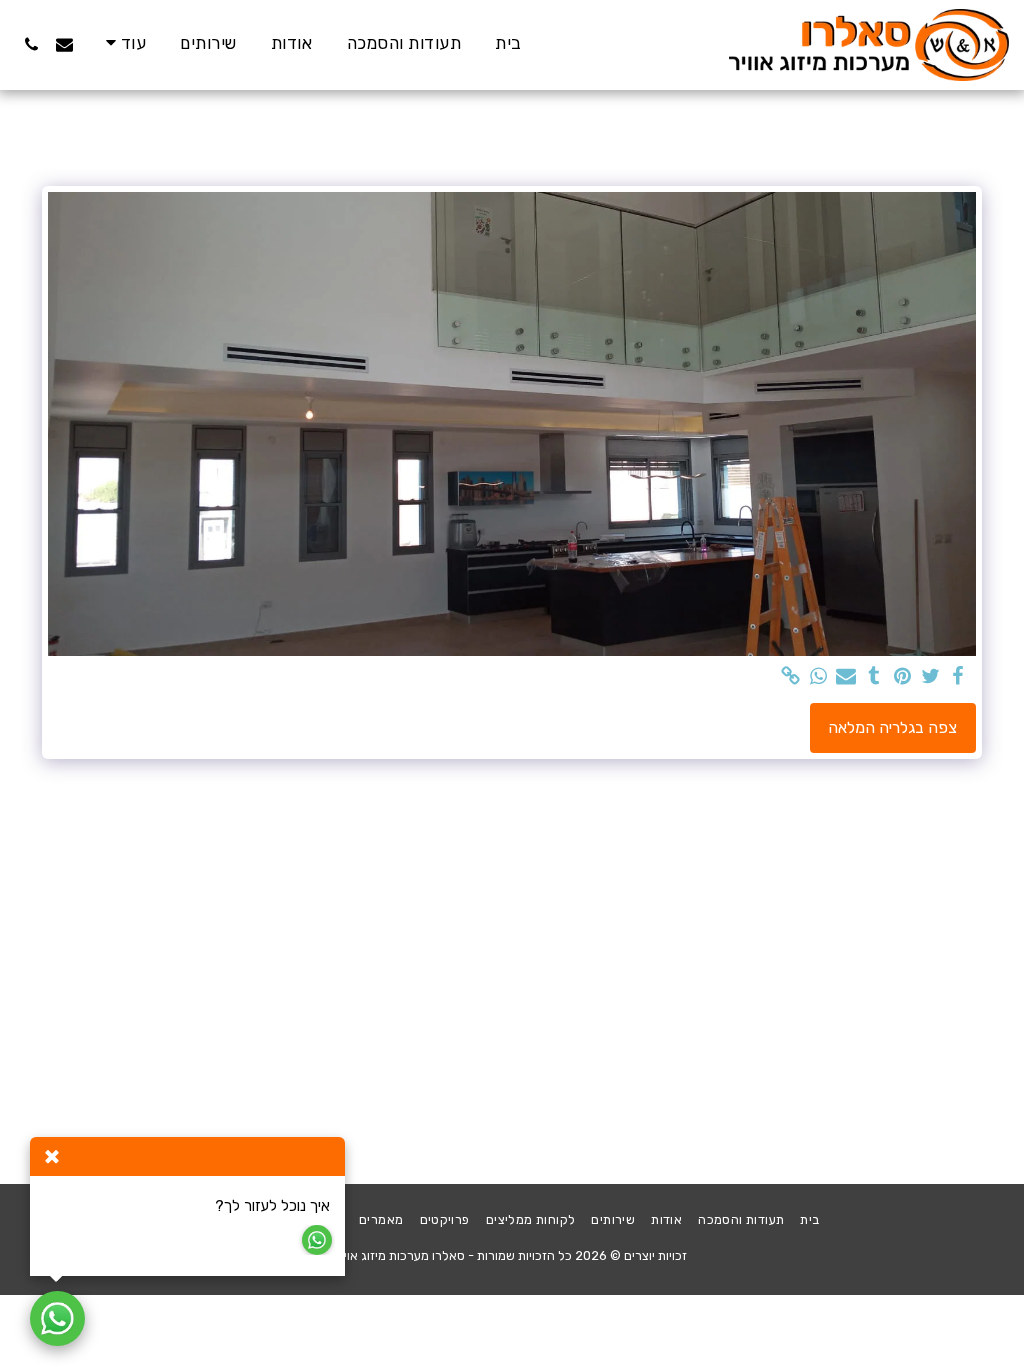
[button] (64, 44)
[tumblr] (874, 677)
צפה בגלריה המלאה (892, 727)
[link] (790, 677)
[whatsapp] (818, 677)
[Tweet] (930, 677)
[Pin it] (902, 677)
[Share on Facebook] (958, 677)
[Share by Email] (846, 677)
